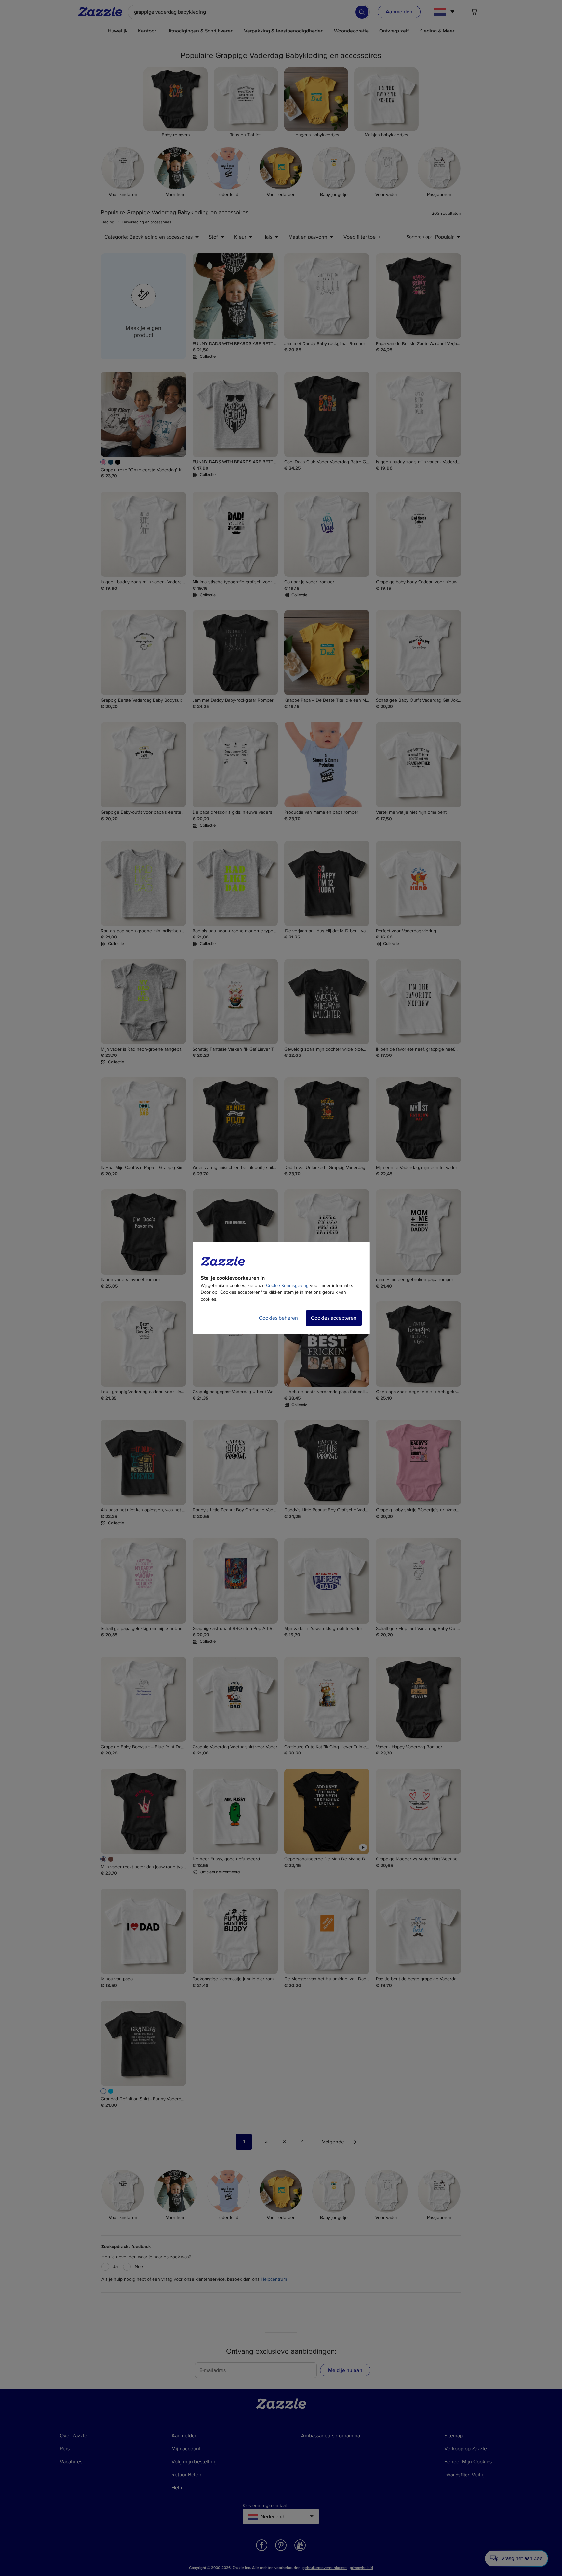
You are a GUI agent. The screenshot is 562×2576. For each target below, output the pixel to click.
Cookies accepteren (334, 1318)
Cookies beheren (278, 1318)
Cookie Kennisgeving (287, 1285)
